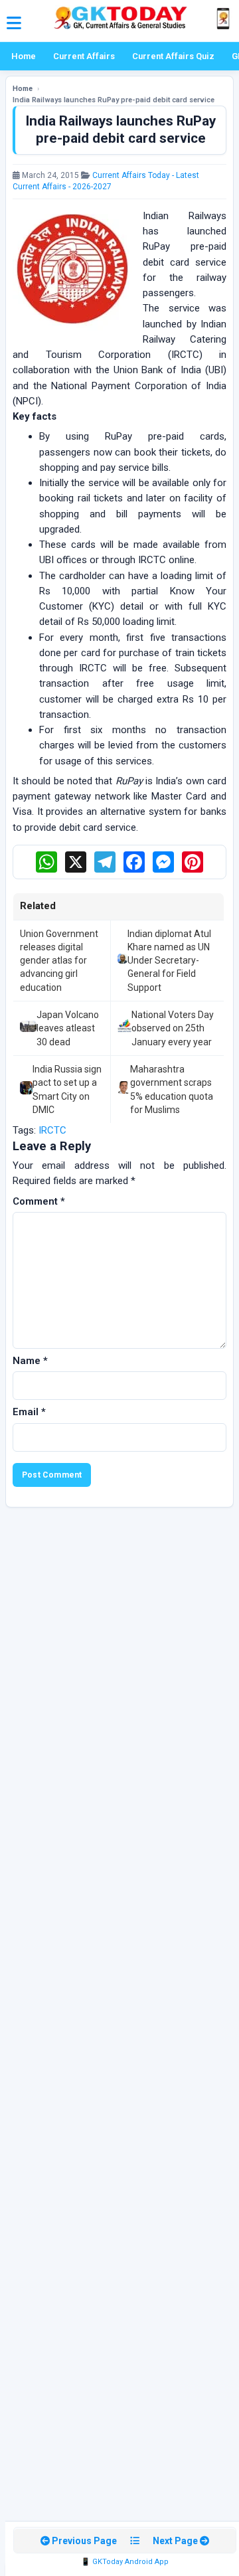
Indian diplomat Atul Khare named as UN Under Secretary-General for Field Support (169, 961)
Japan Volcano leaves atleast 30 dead (68, 1028)
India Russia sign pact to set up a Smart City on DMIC (67, 1089)
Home (24, 56)
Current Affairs (84, 56)
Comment (39, 1201)
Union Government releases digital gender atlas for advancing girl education (59, 961)
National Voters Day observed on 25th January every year (173, 1028)
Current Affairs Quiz (173, 56)
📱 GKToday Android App (125, 2562)
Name (30, 1361)
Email (29, 1412)
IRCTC (52, 1130)
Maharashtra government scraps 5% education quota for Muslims (172, 1089)
